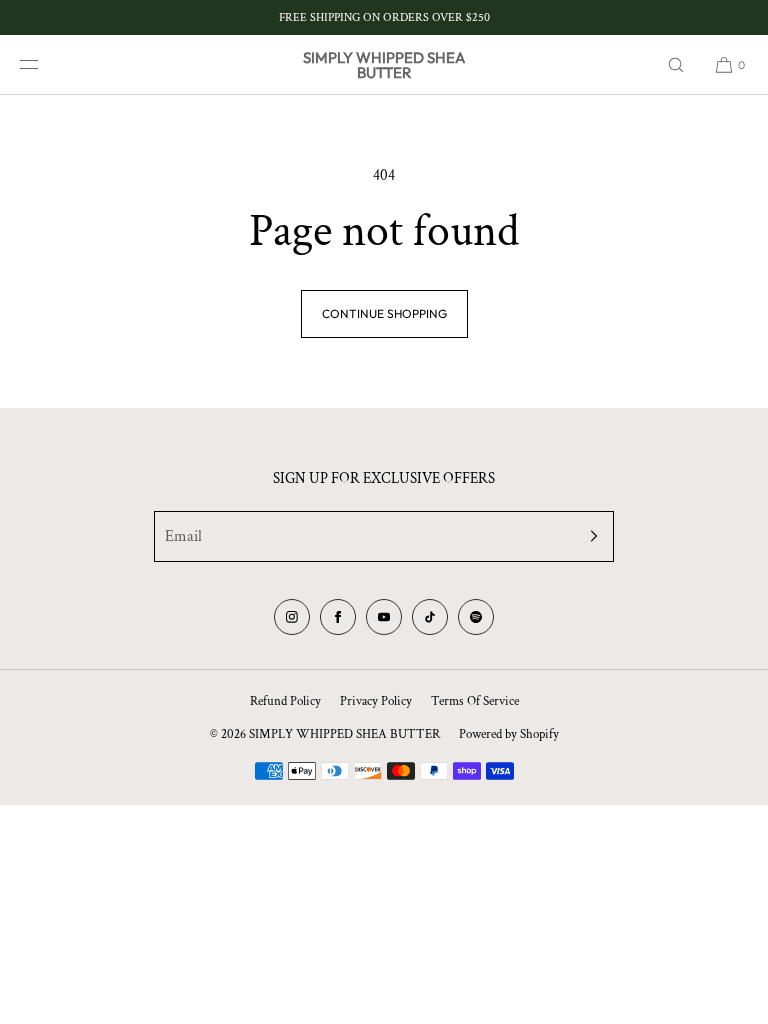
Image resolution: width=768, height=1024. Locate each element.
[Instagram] (292, 617)
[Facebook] (338, 617)
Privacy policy (376, 701)
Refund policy (285, 701)
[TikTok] (430, 617)
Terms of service (475, 701)
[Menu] (44, 64)
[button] (676, 64)
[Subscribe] (589, 536)
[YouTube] (384, 617)
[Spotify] (476, 617)
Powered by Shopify (509, 734)
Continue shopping (384, 313)
